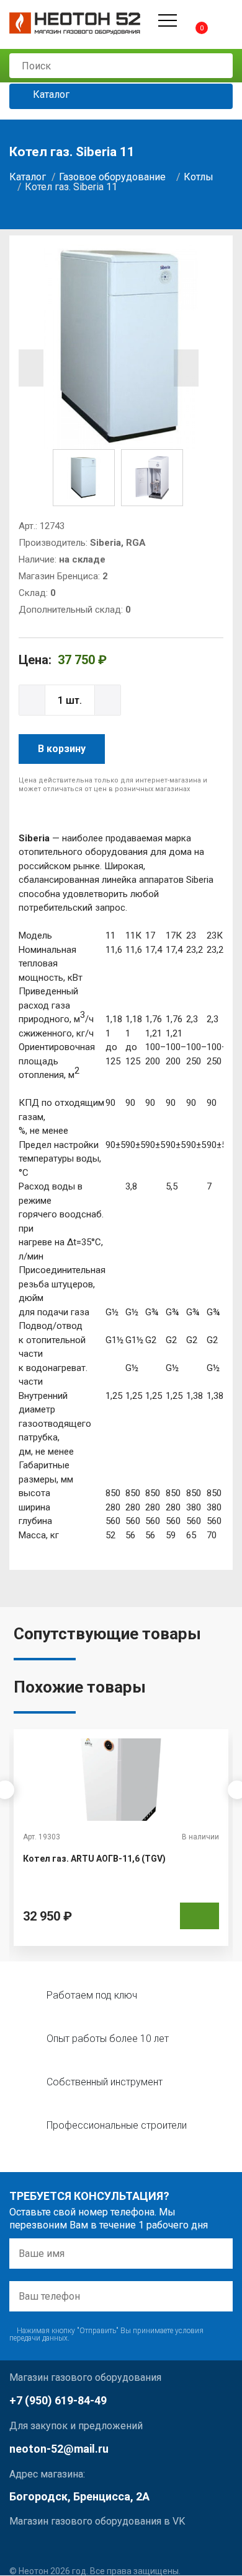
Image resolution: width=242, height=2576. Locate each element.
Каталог (50, 95)
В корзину (62, 749)
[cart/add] (199, 1916)
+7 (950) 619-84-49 (58, 2400)
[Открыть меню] (168, 20)
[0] (191, 20)
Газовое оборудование (112, 177)
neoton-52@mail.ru (59, 2449)
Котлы (199, 177)
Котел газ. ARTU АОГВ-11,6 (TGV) (94, 1859)
